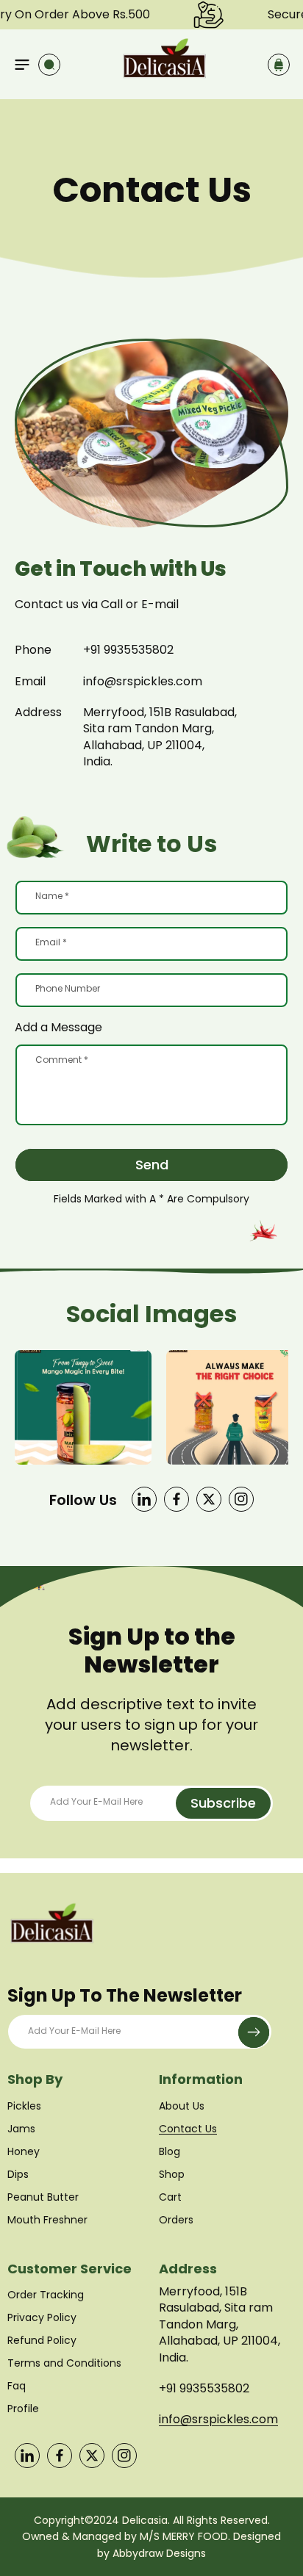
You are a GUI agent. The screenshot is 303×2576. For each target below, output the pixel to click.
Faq (17, 2386)
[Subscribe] (254, 2032)
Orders (176, 2220)
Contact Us (188, 2129)
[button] (22, 65)
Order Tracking (46, 2295)
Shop (172, 2174)
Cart (170, 2197)
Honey (24, 2151)
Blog (170, 2151)
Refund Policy (42, 2340)
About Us (182, 2106)
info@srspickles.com (218, 2419)
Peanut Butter (43, 2197)
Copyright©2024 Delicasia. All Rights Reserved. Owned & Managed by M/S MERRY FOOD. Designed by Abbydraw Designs (151, 2537)
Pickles (24, 2106)
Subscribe (223, 1803)
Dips (18, 2174)
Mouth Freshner (47, 2220)
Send (152, 1165)
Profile (23, 2409)
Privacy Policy (42, 2317)
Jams (21, 2129)
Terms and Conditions (64, 2363)
